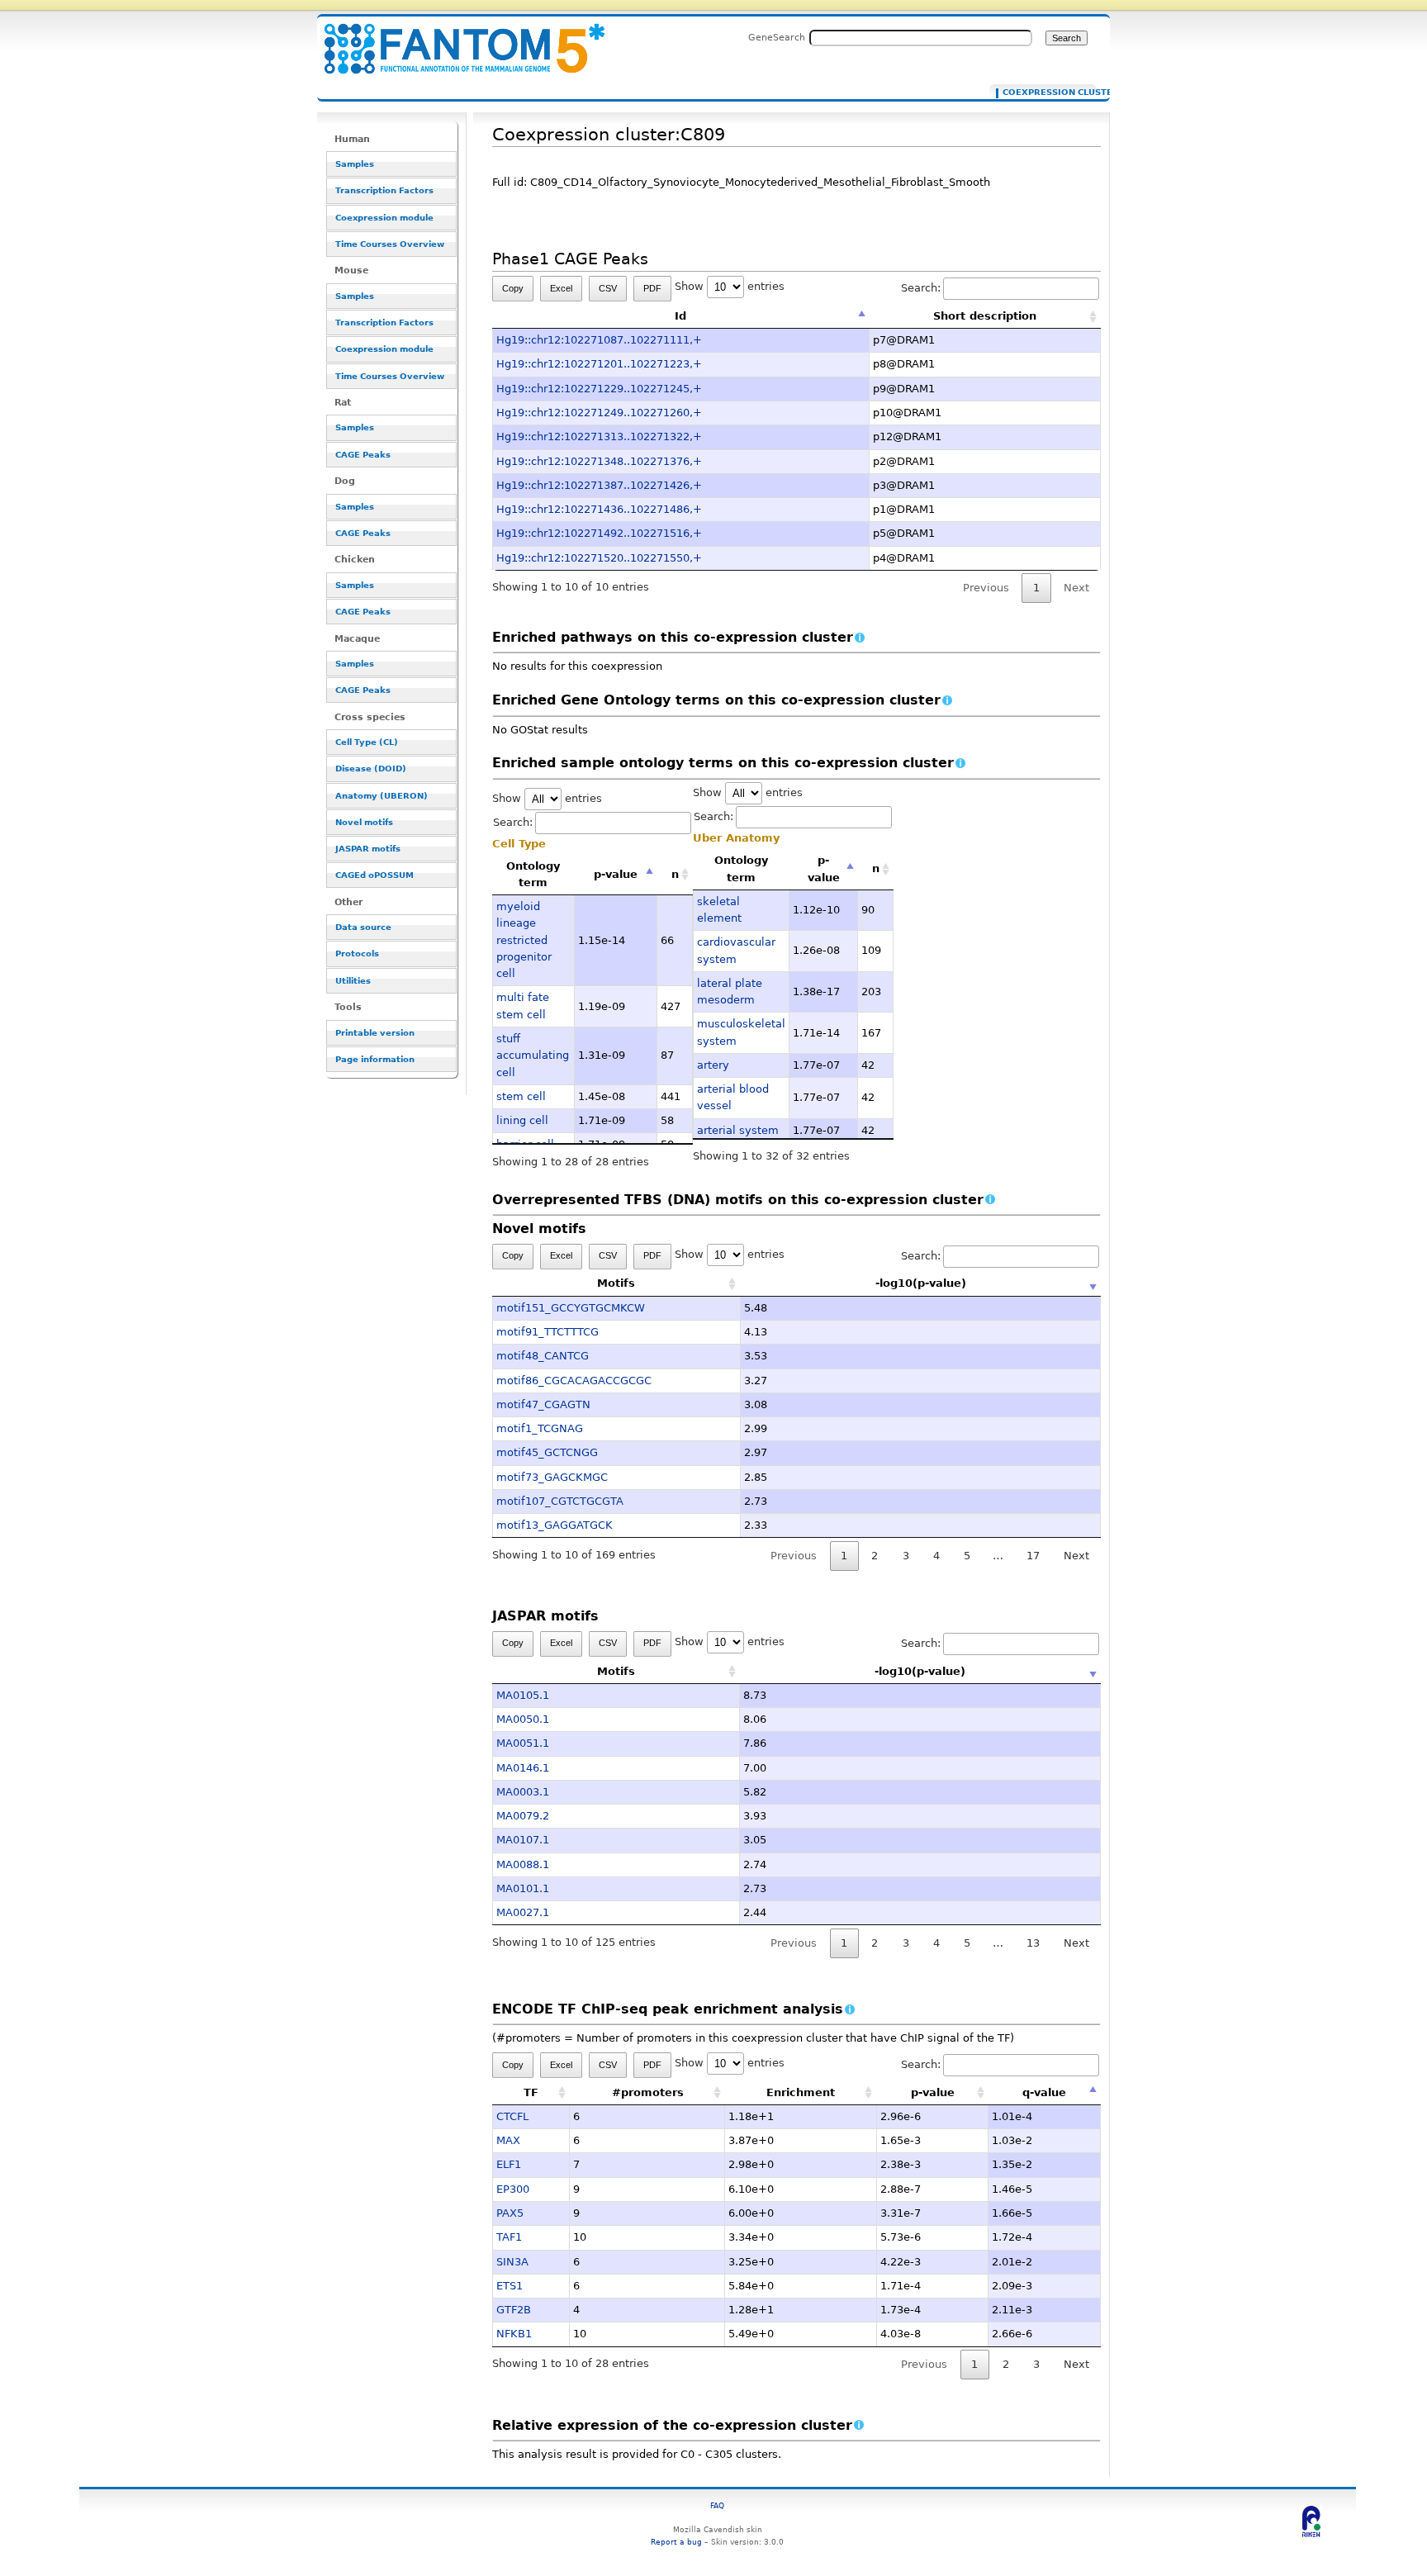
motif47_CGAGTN (543, 1404)
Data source (363, 927)
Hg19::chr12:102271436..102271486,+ (599, 509)
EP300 (513, 2189)
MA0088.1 (523, 1864)
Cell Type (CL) (367, 742)
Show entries (730, 286)
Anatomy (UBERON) (382, 796)
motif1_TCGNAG (540, 1428)
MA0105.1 (523, 1695)
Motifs (616, 1283)
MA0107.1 (523, 1840)
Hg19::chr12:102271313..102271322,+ (599, 436)
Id (680, 316)
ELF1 (509, 2164)
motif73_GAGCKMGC (552, 1477)
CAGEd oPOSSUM (375, 875)
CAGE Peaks (363, 455)
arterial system (738, 1130)
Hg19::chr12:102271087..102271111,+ (599, 340)
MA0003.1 (523, 1792)
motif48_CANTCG (543, 1356)
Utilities (353, 981)
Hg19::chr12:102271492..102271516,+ (599, 533)
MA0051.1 (523, 1743)
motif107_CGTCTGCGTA (560, 1501)
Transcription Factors (384, 190)
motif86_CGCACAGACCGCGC (574, 1381)
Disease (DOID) (371, 769)
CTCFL (512, 2116)
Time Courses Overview (390, 244)
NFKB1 (514, 2334)
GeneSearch (777, 37)
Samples (355, 164)
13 (1033, 1943)
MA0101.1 (523, 1888)
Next (1076, 1556)
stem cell (521, 1096)
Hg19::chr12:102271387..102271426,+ (599, 485)
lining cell (522, 1120)
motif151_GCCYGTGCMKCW (571, 1308)
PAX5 (510, 2213)
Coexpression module (384, 218)
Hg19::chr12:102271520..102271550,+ (599, 558)
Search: (921, 288)
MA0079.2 (523, 1816)
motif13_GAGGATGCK (555, 1525)
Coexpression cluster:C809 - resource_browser (454, 39)
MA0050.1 (523, 1719)
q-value (1044, 2092)
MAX (508, 2140)
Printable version (375, 1033)
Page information (375, 1059)
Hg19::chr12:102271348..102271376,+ (599, 461)
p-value (616, 874)
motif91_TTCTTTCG (548, 1332)
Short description (985, 316)
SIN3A (512, 2262)
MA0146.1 (523, 1768)
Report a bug (676, 2542)
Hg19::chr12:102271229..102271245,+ (599, 389)
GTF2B (514, 2310)
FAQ (717, 2505)
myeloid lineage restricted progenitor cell (524, 940)
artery (713, 1065)
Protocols (357, 954)
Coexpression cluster (1046, 93)
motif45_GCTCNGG (547, 1452)
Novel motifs (364, 822)
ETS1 (510, 2286)
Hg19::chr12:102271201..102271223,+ (599, 364)
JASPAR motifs (368, 849)
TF (531, 2092)
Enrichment (801, 2092)
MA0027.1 (523, 1912)
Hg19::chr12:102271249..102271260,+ (599, 413)
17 (1033, 1556)
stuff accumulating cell (533, 1056)
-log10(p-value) (921, 1283)
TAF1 (509, 2237)
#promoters (648, 2092)
